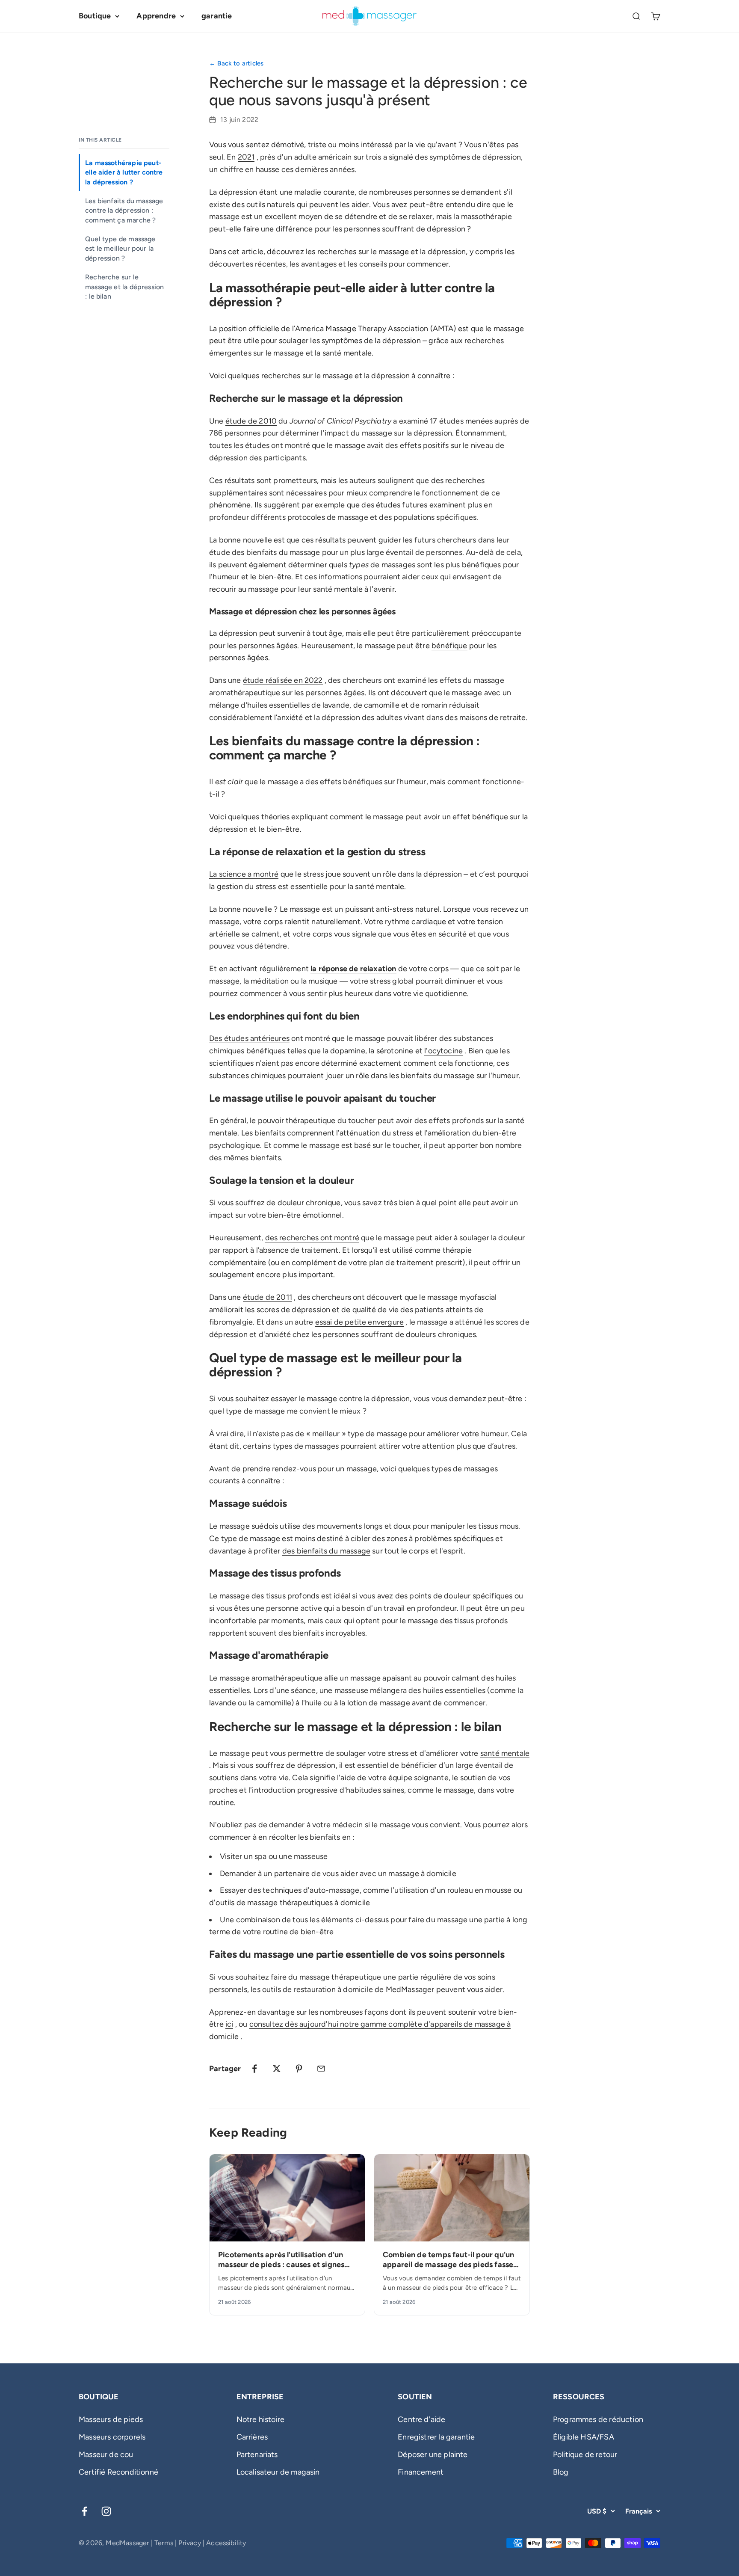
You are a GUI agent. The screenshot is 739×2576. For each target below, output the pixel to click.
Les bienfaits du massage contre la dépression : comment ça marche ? (124, 210)
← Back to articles (236, 63)
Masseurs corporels (112, 2437)
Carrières (252, 2437)
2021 (246, 157)
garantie (217, 16)
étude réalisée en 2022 (283, 680)
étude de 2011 (268, 1297)
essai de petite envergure (360, 1322)
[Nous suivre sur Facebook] (84, 2511)
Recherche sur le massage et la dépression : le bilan (124, 287)
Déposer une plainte (433, 2454)
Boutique (95, 16)
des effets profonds (449, 1121)
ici (229, 2024)
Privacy (189, 2543)
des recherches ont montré (312, 1238)
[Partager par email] (321, 2069)
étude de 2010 (251, 421)
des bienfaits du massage (326, 1551)
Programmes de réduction (598, 2419)
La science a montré (244, 874)
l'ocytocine (443, 1051)
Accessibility (226, 2543)
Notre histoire (261, 2419)
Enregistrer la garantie (436, 2437)
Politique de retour (585, 2454)
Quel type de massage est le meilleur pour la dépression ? (120, 249)
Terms (164, 2543)
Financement (421, 2472)
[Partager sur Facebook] (254, 2069)
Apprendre (156, 16)
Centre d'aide (421, 2419)
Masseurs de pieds (111, 2419)
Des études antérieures (249, 1038)
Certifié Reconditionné (118, 2472)
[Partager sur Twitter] (277, 2069)
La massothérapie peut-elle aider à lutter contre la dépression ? (124, 172)
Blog (561, 2472)
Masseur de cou (106, 2454)
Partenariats (257, 2454)
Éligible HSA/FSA (584, 2437)
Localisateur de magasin (278, 2472)
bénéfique (449, 646)
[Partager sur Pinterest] (299, 2069)
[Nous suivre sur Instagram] (106, 2511)
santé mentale (505, 1753)
